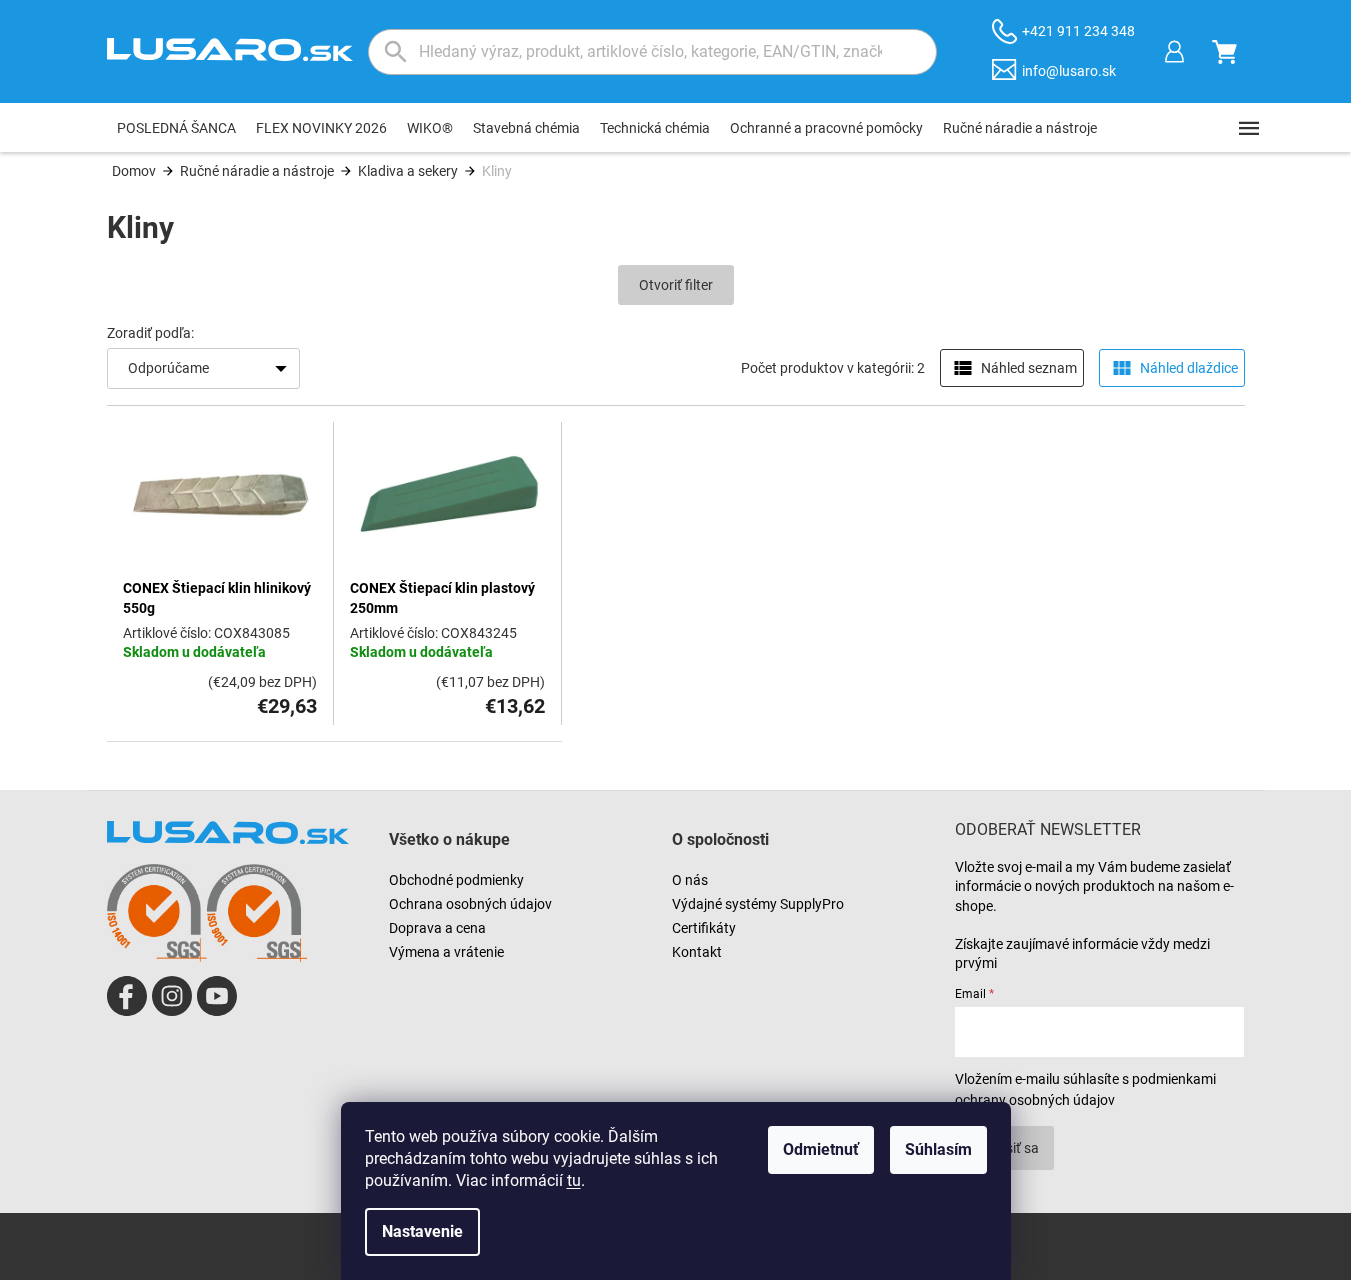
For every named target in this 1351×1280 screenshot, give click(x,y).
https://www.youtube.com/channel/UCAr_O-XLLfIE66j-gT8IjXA (217, 996)
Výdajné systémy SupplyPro (758, 904)
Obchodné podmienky (456, 880)
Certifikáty (704, 928)
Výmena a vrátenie (446, 952)
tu (574, 1180)
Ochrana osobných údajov (470, 904)
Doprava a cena (437, 928)
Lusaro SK (127, 996)
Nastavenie (422, 1231)
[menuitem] (176, 128)
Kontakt (697, 952)
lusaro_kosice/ (172, 996)
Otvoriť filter (676, 285)
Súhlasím (938, 1149)
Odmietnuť (821, 1149)
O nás (690, 880)
